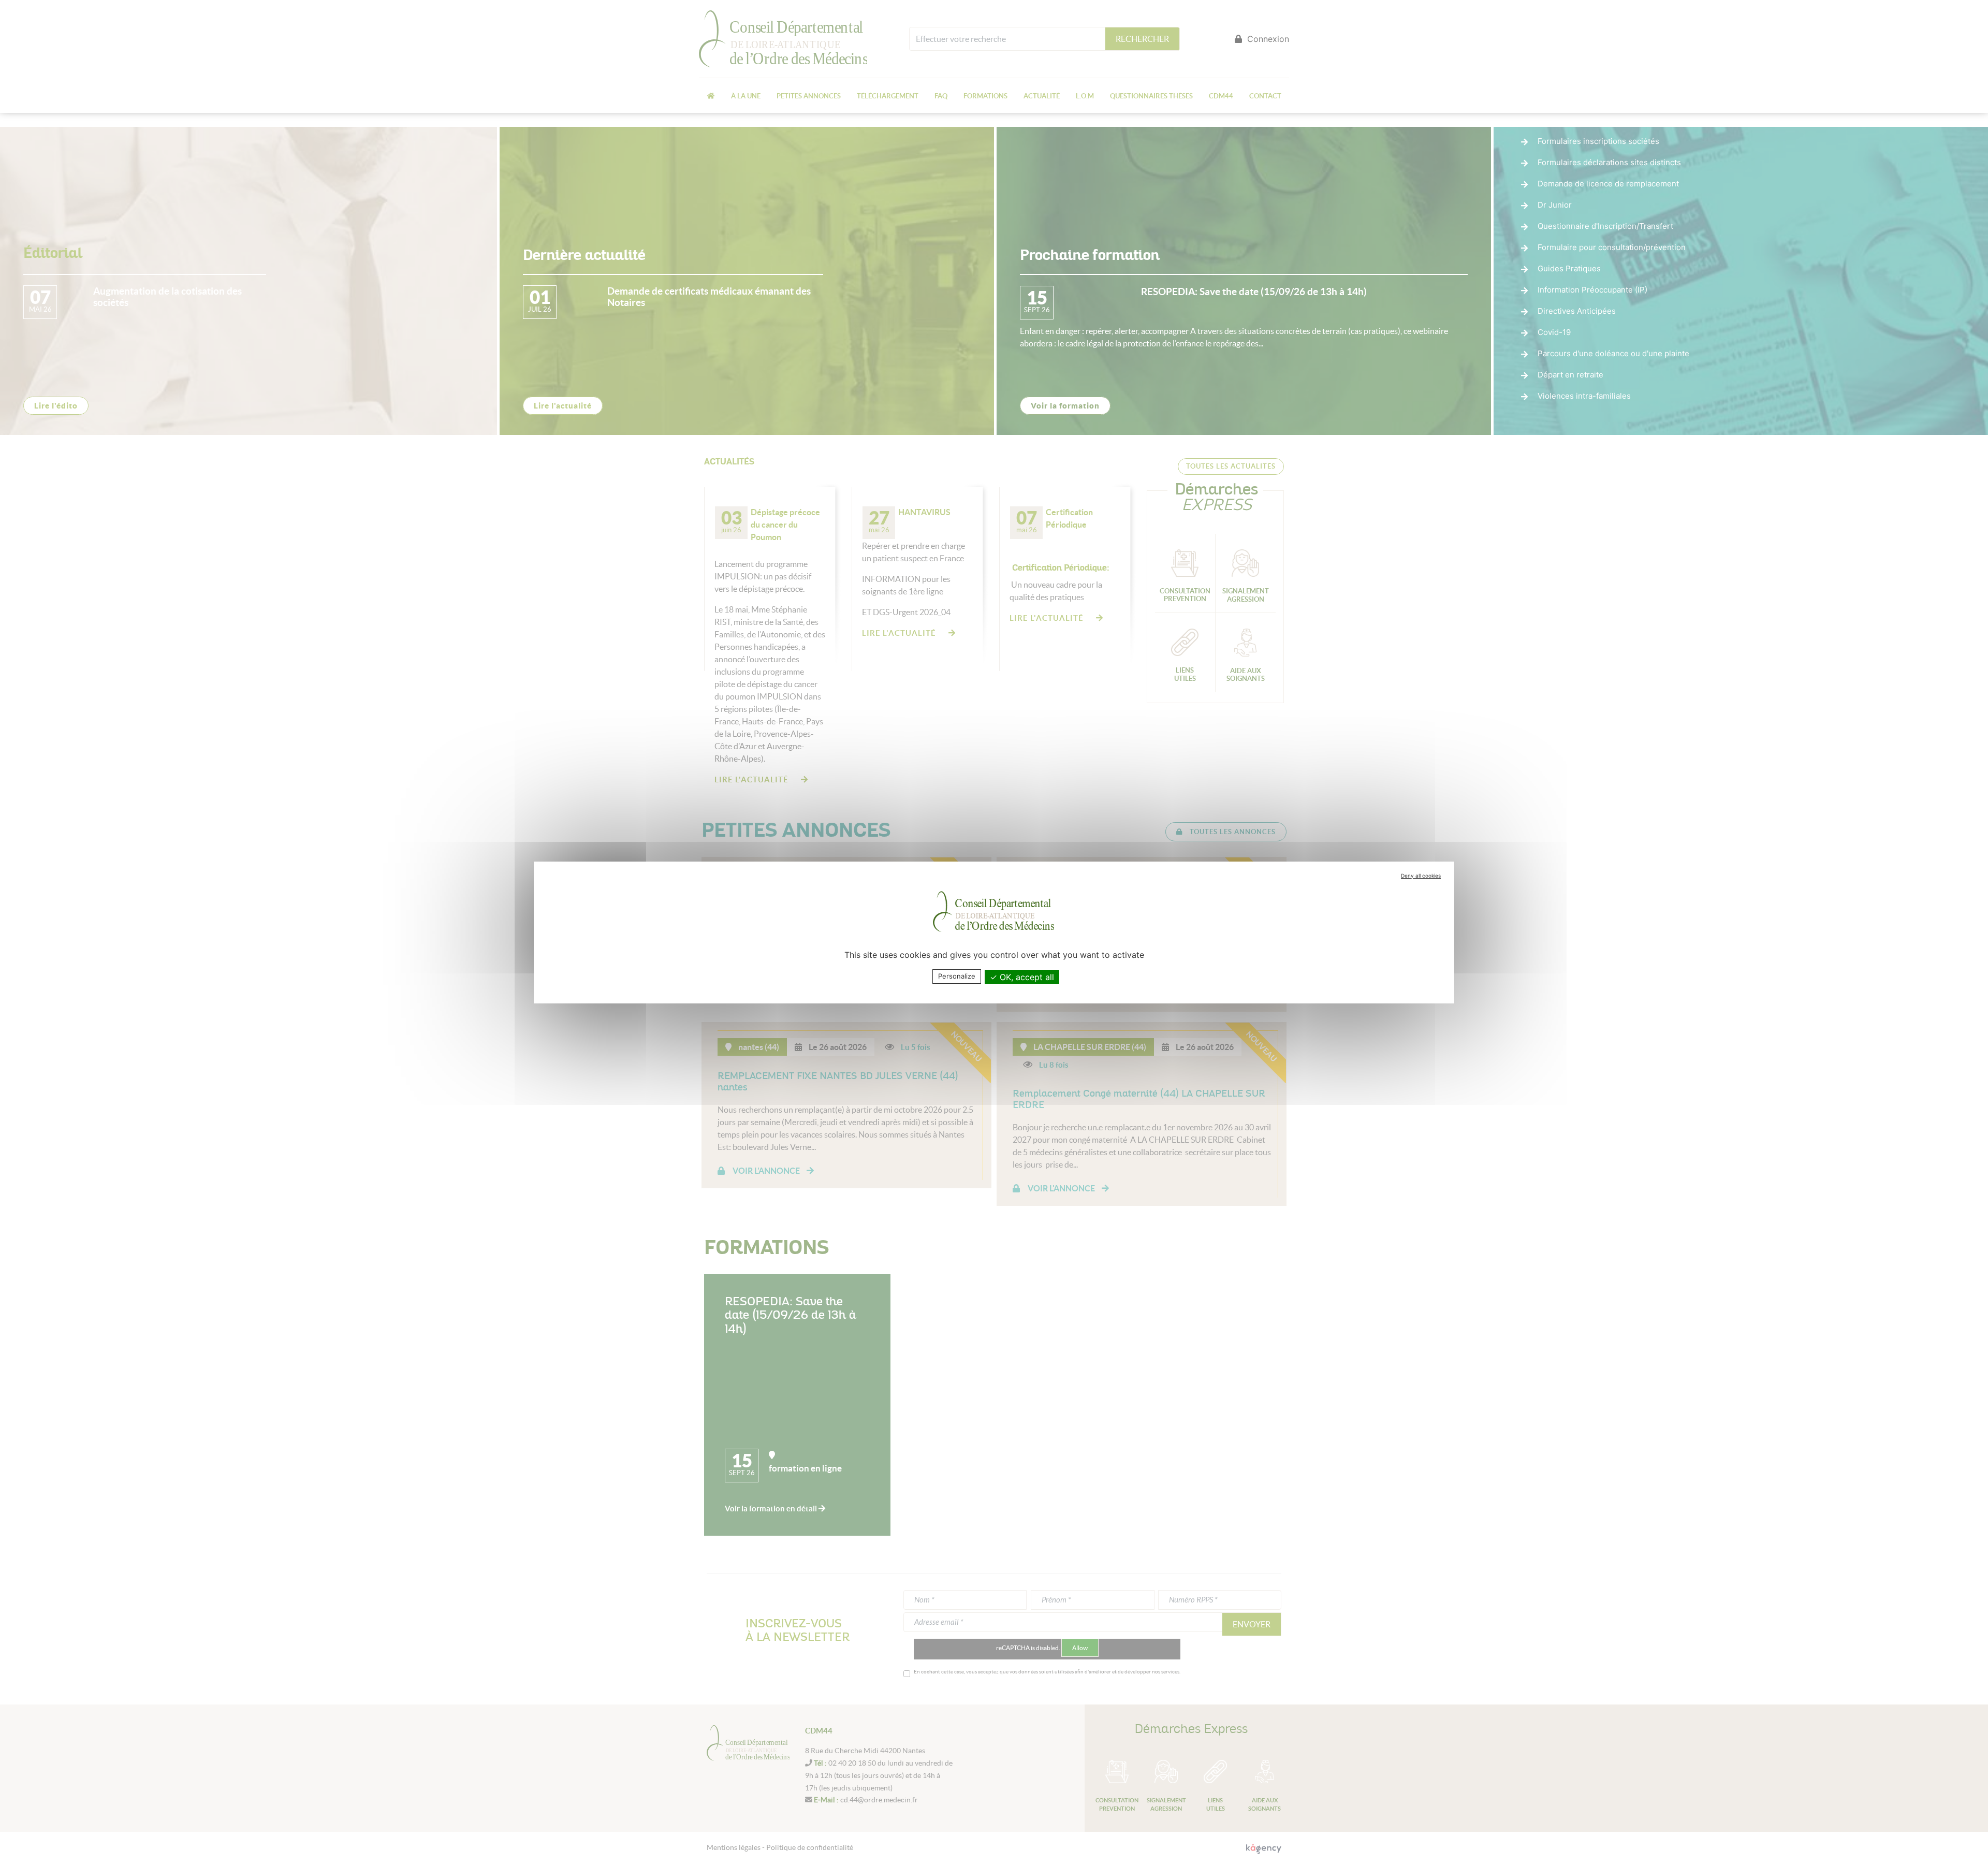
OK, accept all (1026, 977)
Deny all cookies (1421, 876)
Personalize (957, 976)
